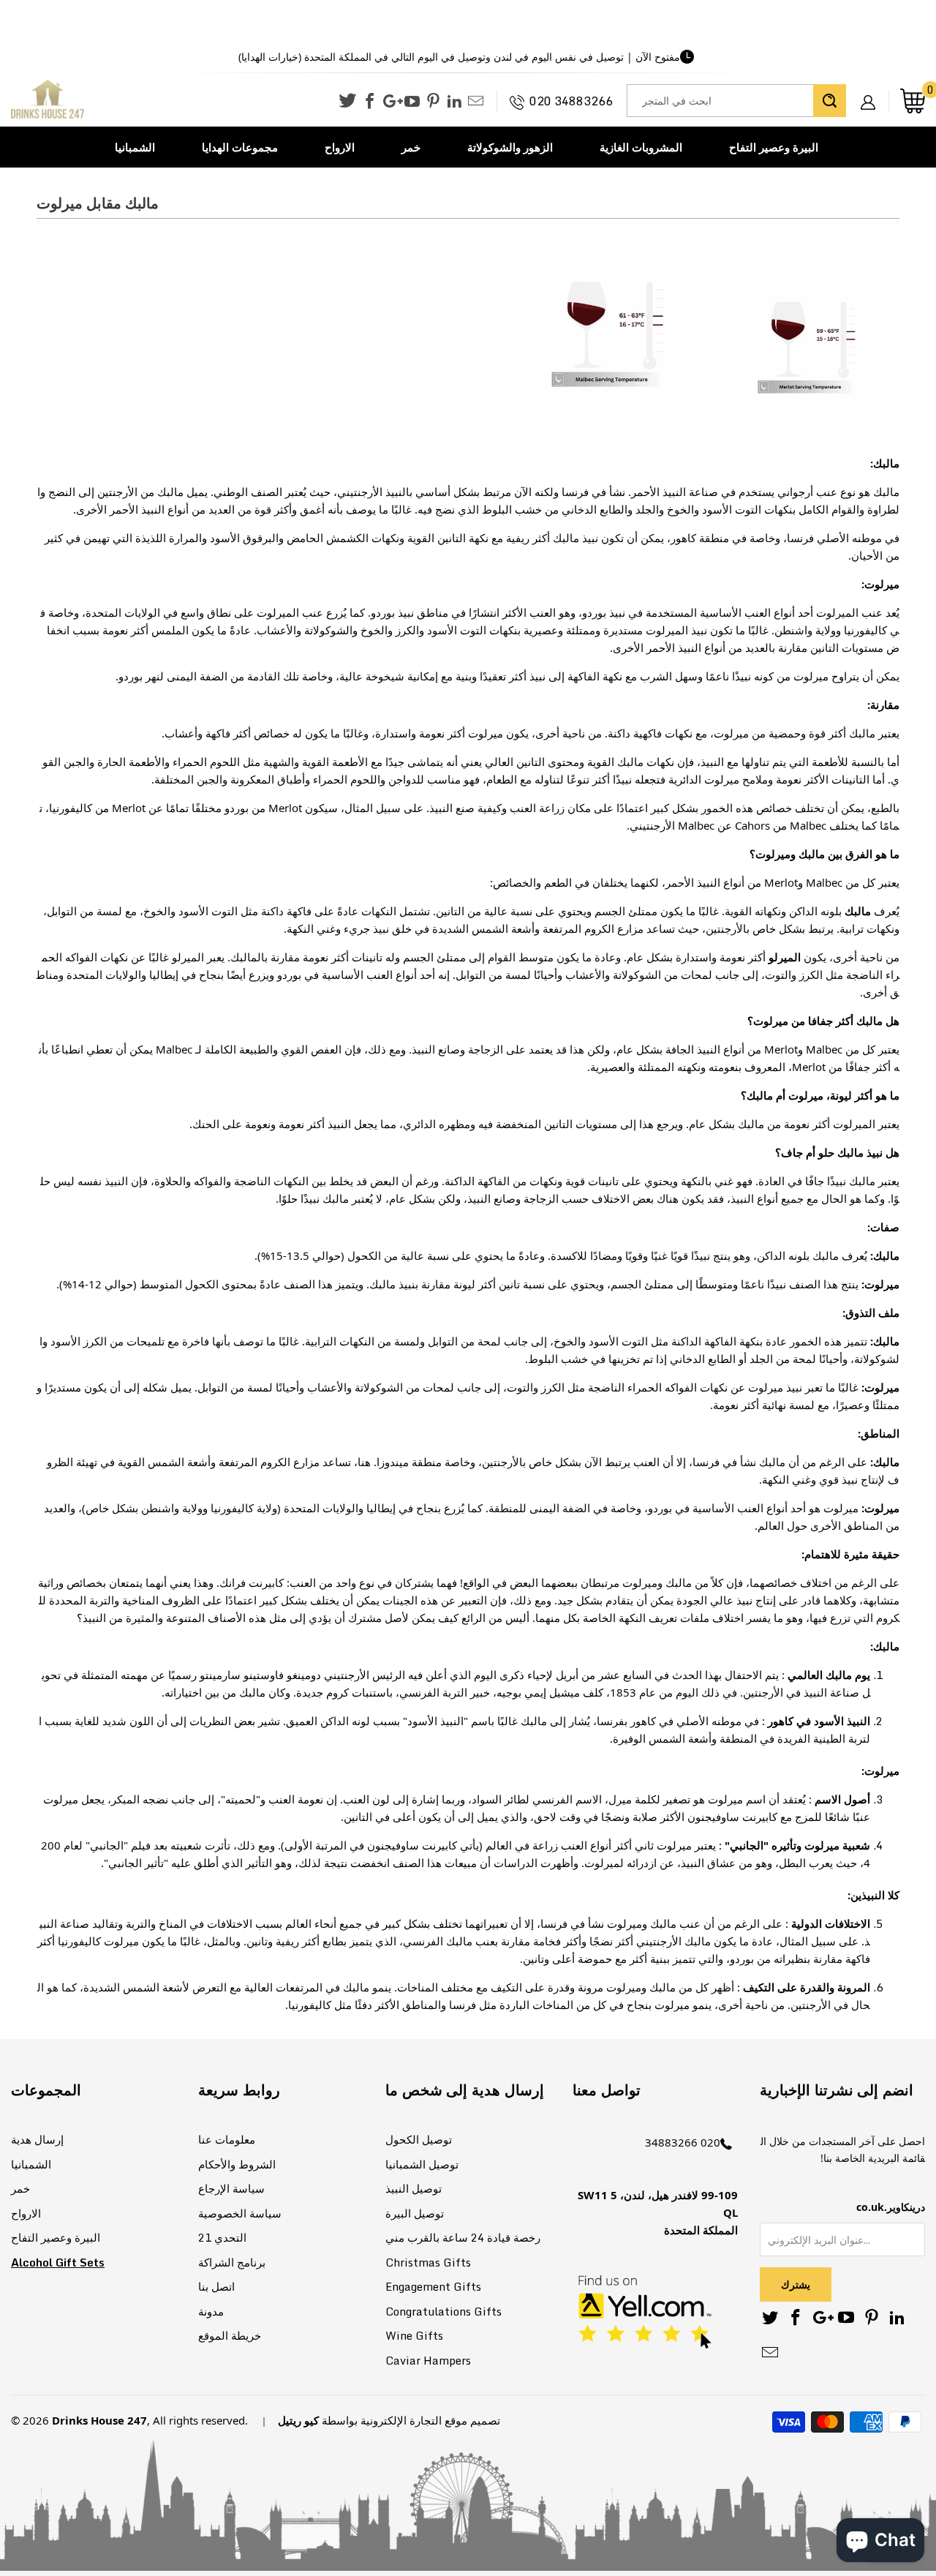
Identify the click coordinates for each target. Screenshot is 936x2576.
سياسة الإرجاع (231, 2188)
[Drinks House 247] (48, 100)
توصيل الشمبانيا (422, 2164)
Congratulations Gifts (444, 2311)
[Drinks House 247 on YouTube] (412, 102)
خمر (411, 147)
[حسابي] (873, 91)
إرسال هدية (37, 2139)
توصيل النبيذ (414, 2188)
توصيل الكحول (419, 2139)
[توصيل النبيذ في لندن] (808, 435)
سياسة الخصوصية (240, 2213)
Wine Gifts (414, 2335)
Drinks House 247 (99, 2420)
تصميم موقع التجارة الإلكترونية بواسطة (411, 2420)
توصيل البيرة (415, 2213)
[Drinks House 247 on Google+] (391, 102)
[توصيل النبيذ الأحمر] (609, 435)
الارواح (340, 147)
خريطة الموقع (230, 2335)
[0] (913, 101)
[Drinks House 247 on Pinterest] (433, 102)
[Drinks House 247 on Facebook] (370, 102)
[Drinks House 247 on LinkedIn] (454, 102)
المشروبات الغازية (641, 147)
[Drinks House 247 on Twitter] (347, 101)
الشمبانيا (135, 147)
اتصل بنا (216, 2286)
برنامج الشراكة (232, 2262)
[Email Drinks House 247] (476, 102)
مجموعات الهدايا (240, 147)
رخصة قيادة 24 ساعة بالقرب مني (463, 2237)
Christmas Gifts (428, 2262)
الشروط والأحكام (237, 2164)
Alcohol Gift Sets (58, 2262)
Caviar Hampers (428, 2360)
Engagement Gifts (433, 2286)
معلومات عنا (227, 2139)
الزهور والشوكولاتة (510, 147)
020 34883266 (571, 101)
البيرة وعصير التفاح (774, 147)
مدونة (211, 2311)
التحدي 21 (222, 2237)
